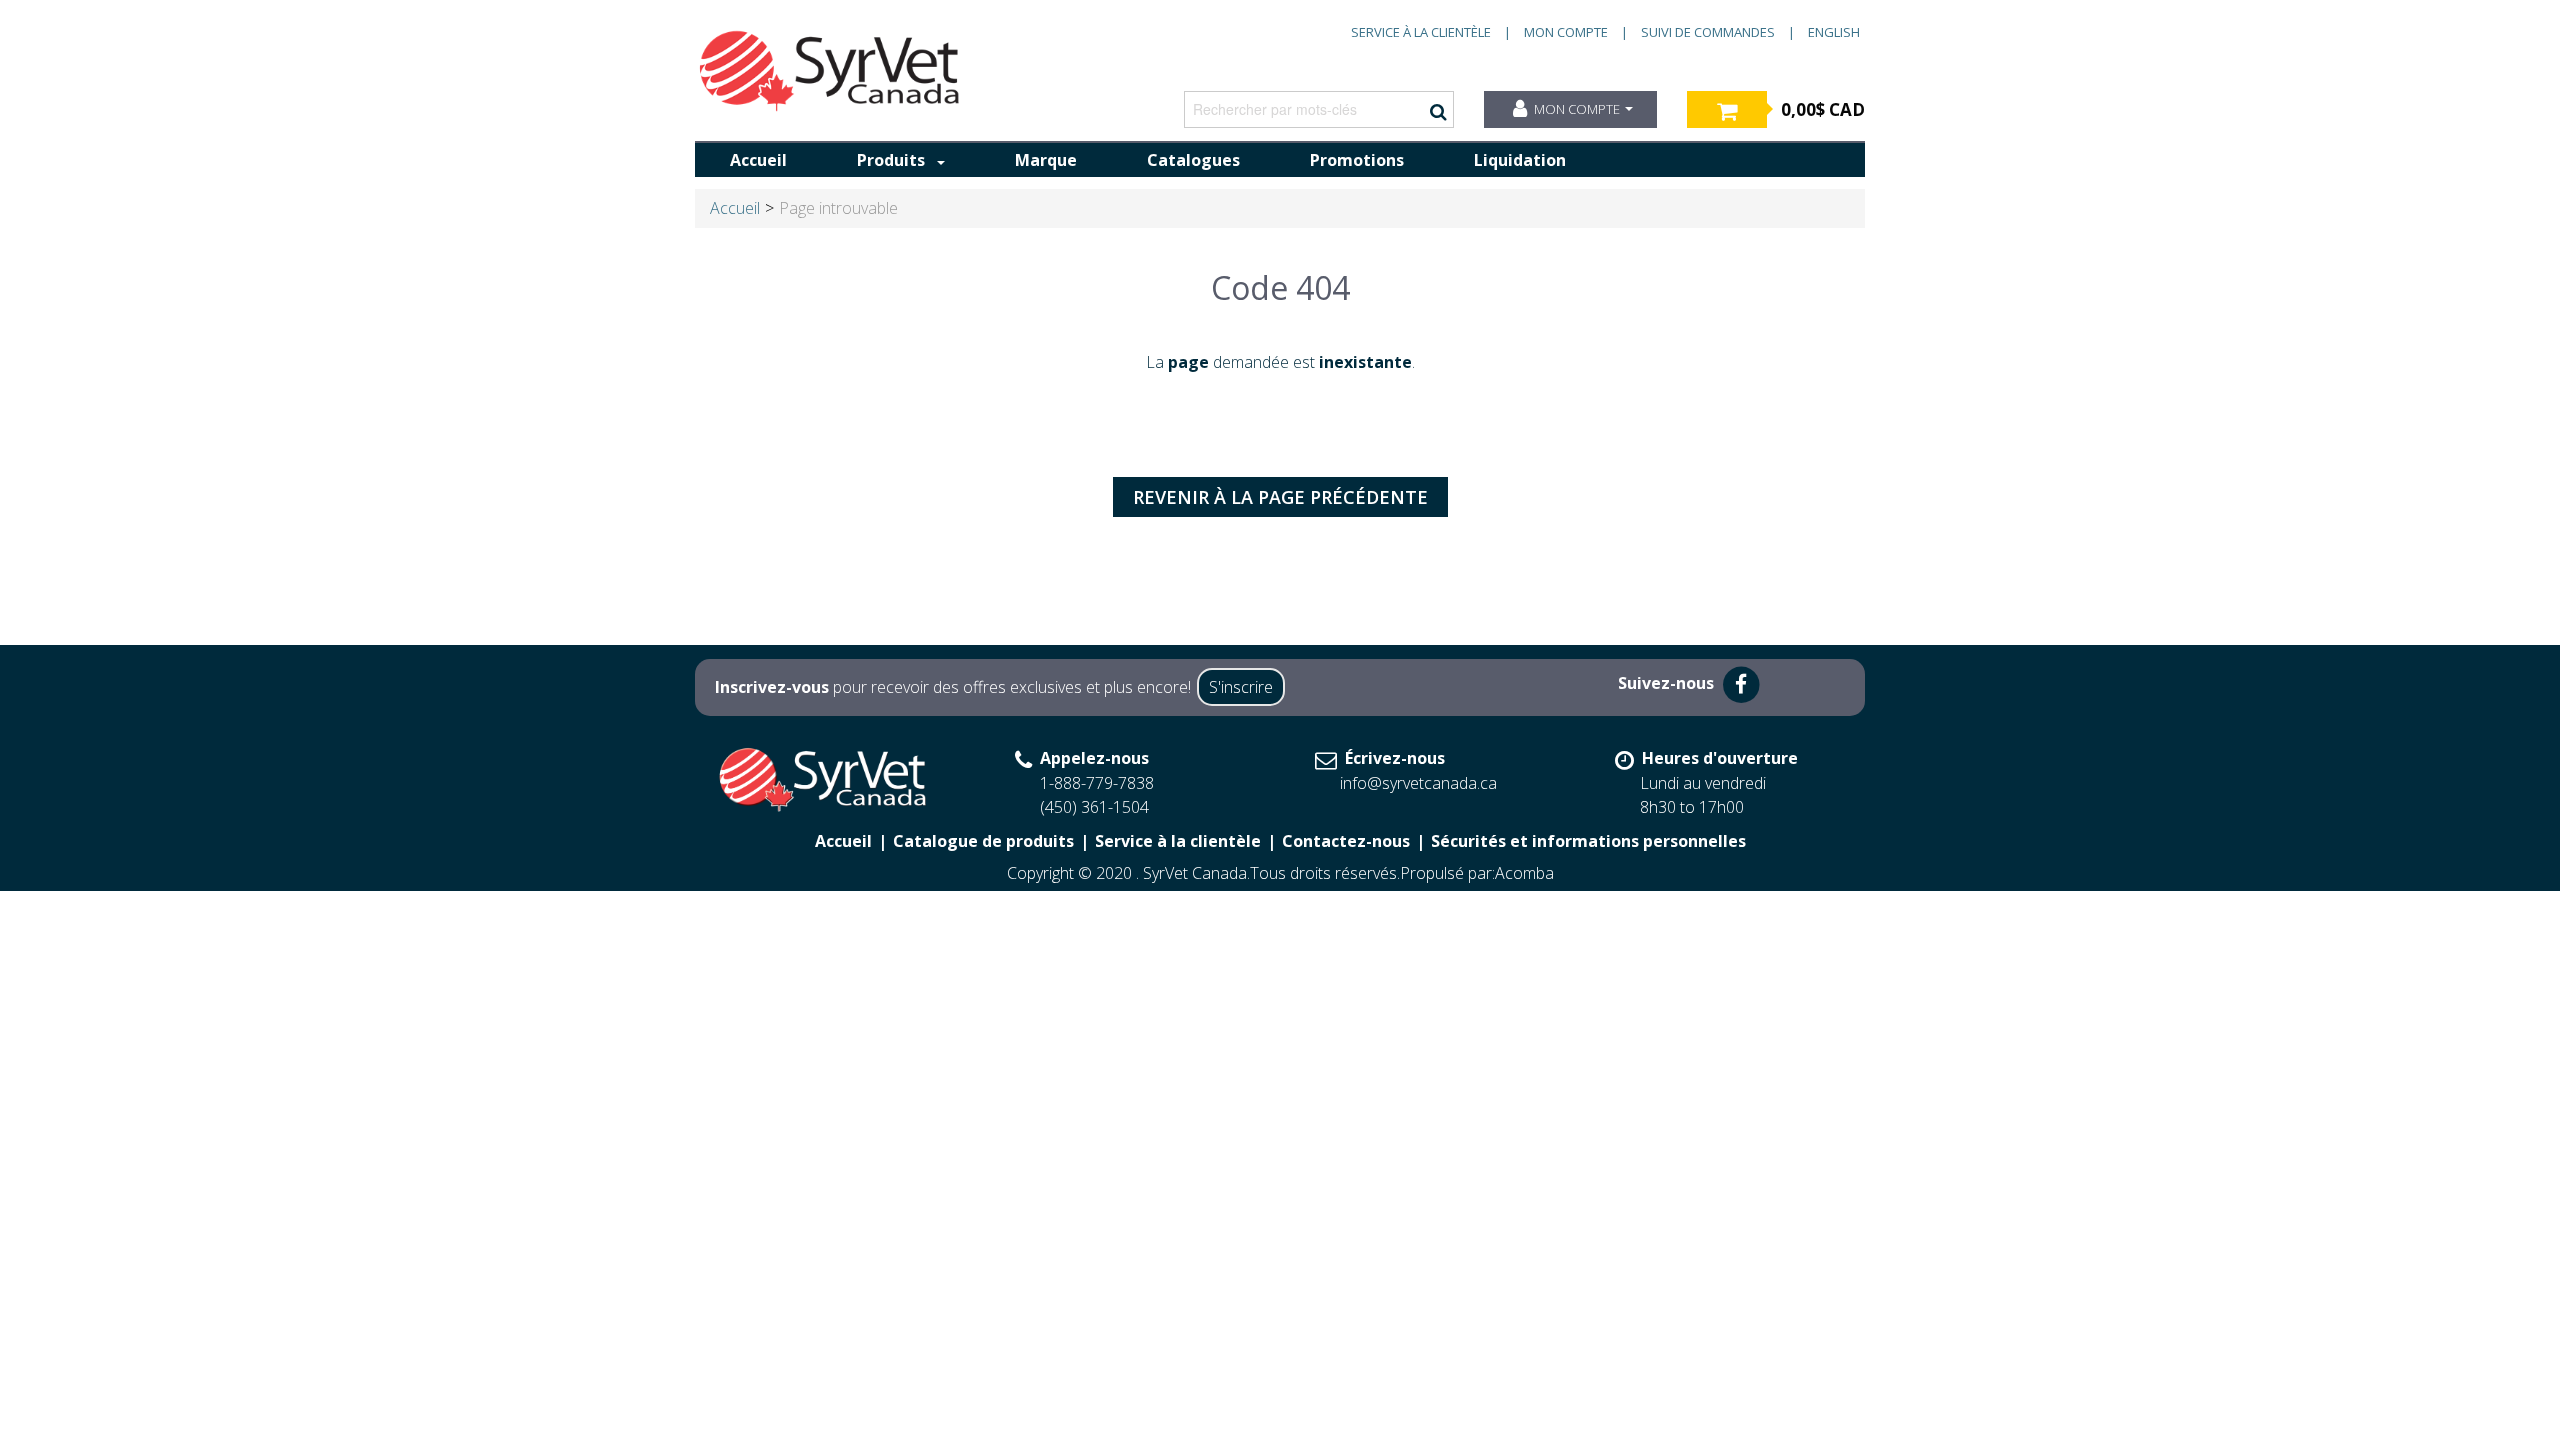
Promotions (1357, 160)
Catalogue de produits (983, 841)
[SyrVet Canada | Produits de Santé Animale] (830, 71)
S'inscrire (1241, 687)
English (1834, 32)
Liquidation (1520, 160)
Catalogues (1193, 160)
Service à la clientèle (1421, 32)
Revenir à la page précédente (1280, 497)
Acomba (1524, 873)
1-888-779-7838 (1097, 783)
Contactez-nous (1346, 841)
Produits (891, 160)
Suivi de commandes (1708, 32)
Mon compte (1566, 32)
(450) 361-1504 (1094, 807)
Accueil (758, 160)
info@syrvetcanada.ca (1418, 783)
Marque (1046, 160)
